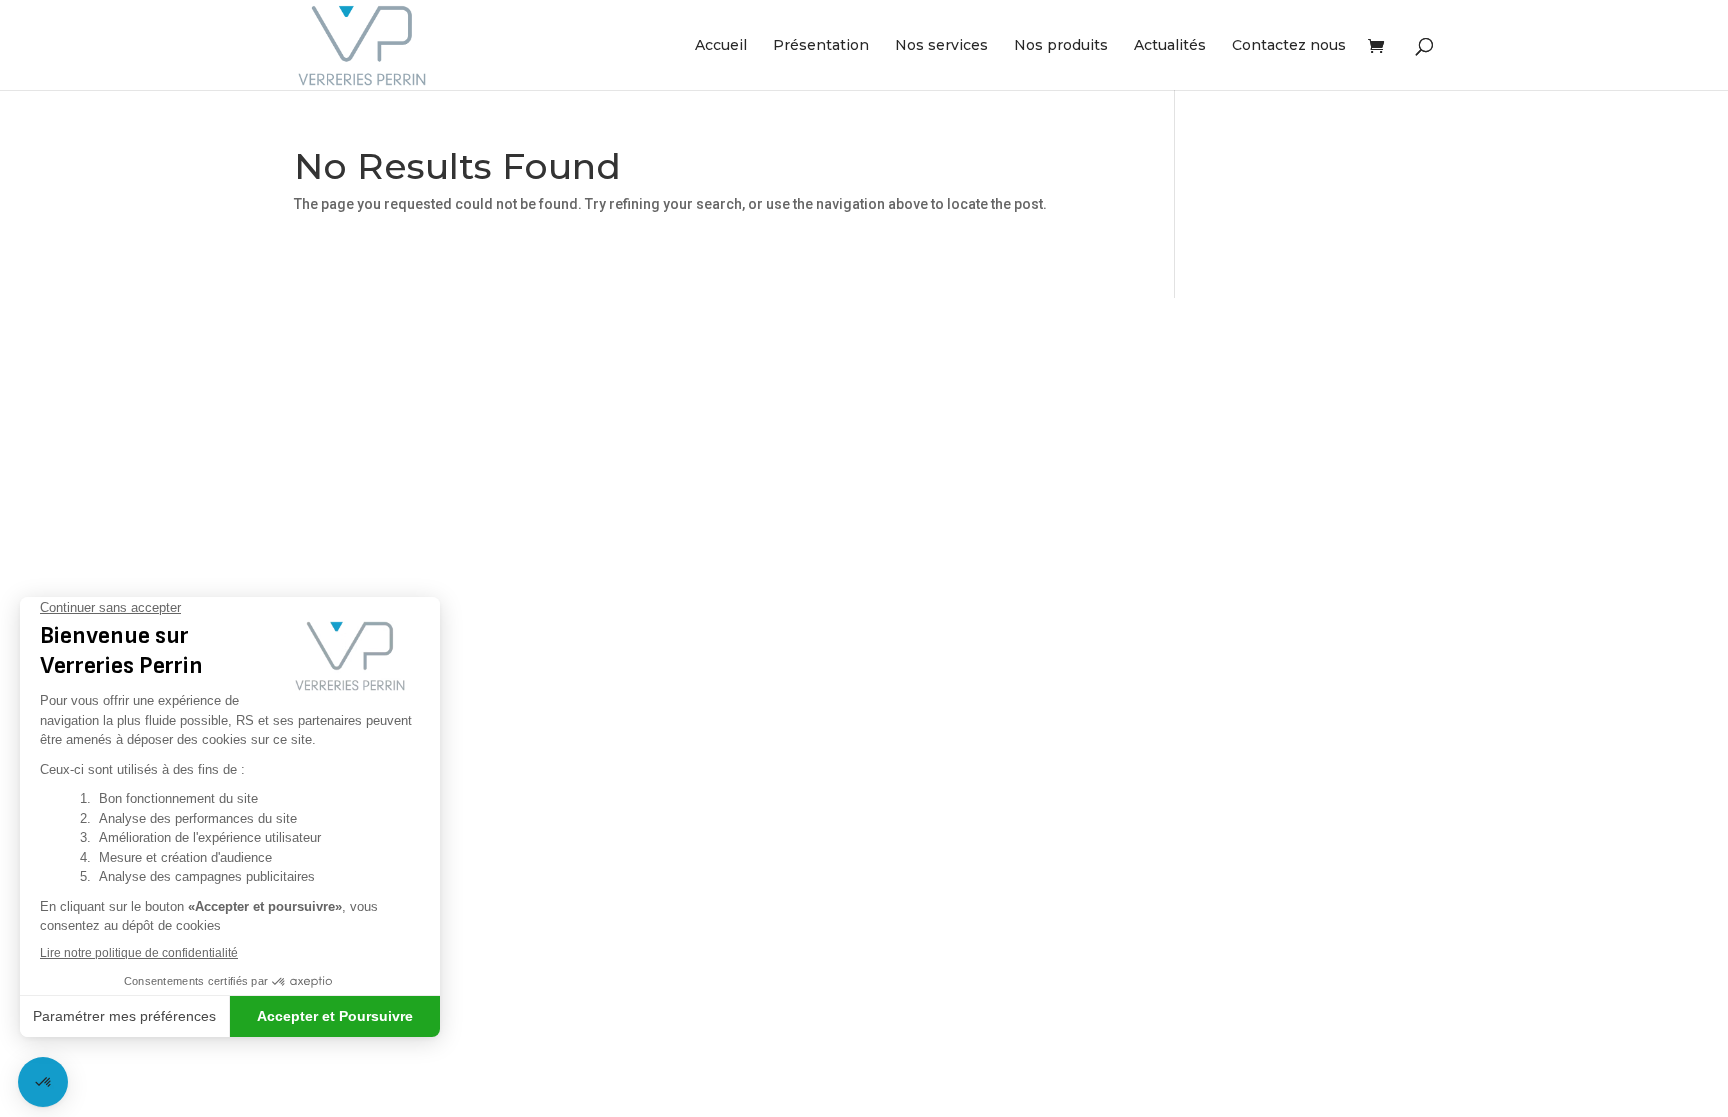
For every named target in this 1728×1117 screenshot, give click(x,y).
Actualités (1170, 46)
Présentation (821, 46)
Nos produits (1061, 46)
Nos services (941, 46)
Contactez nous (1289, 46)
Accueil (721, 46)
